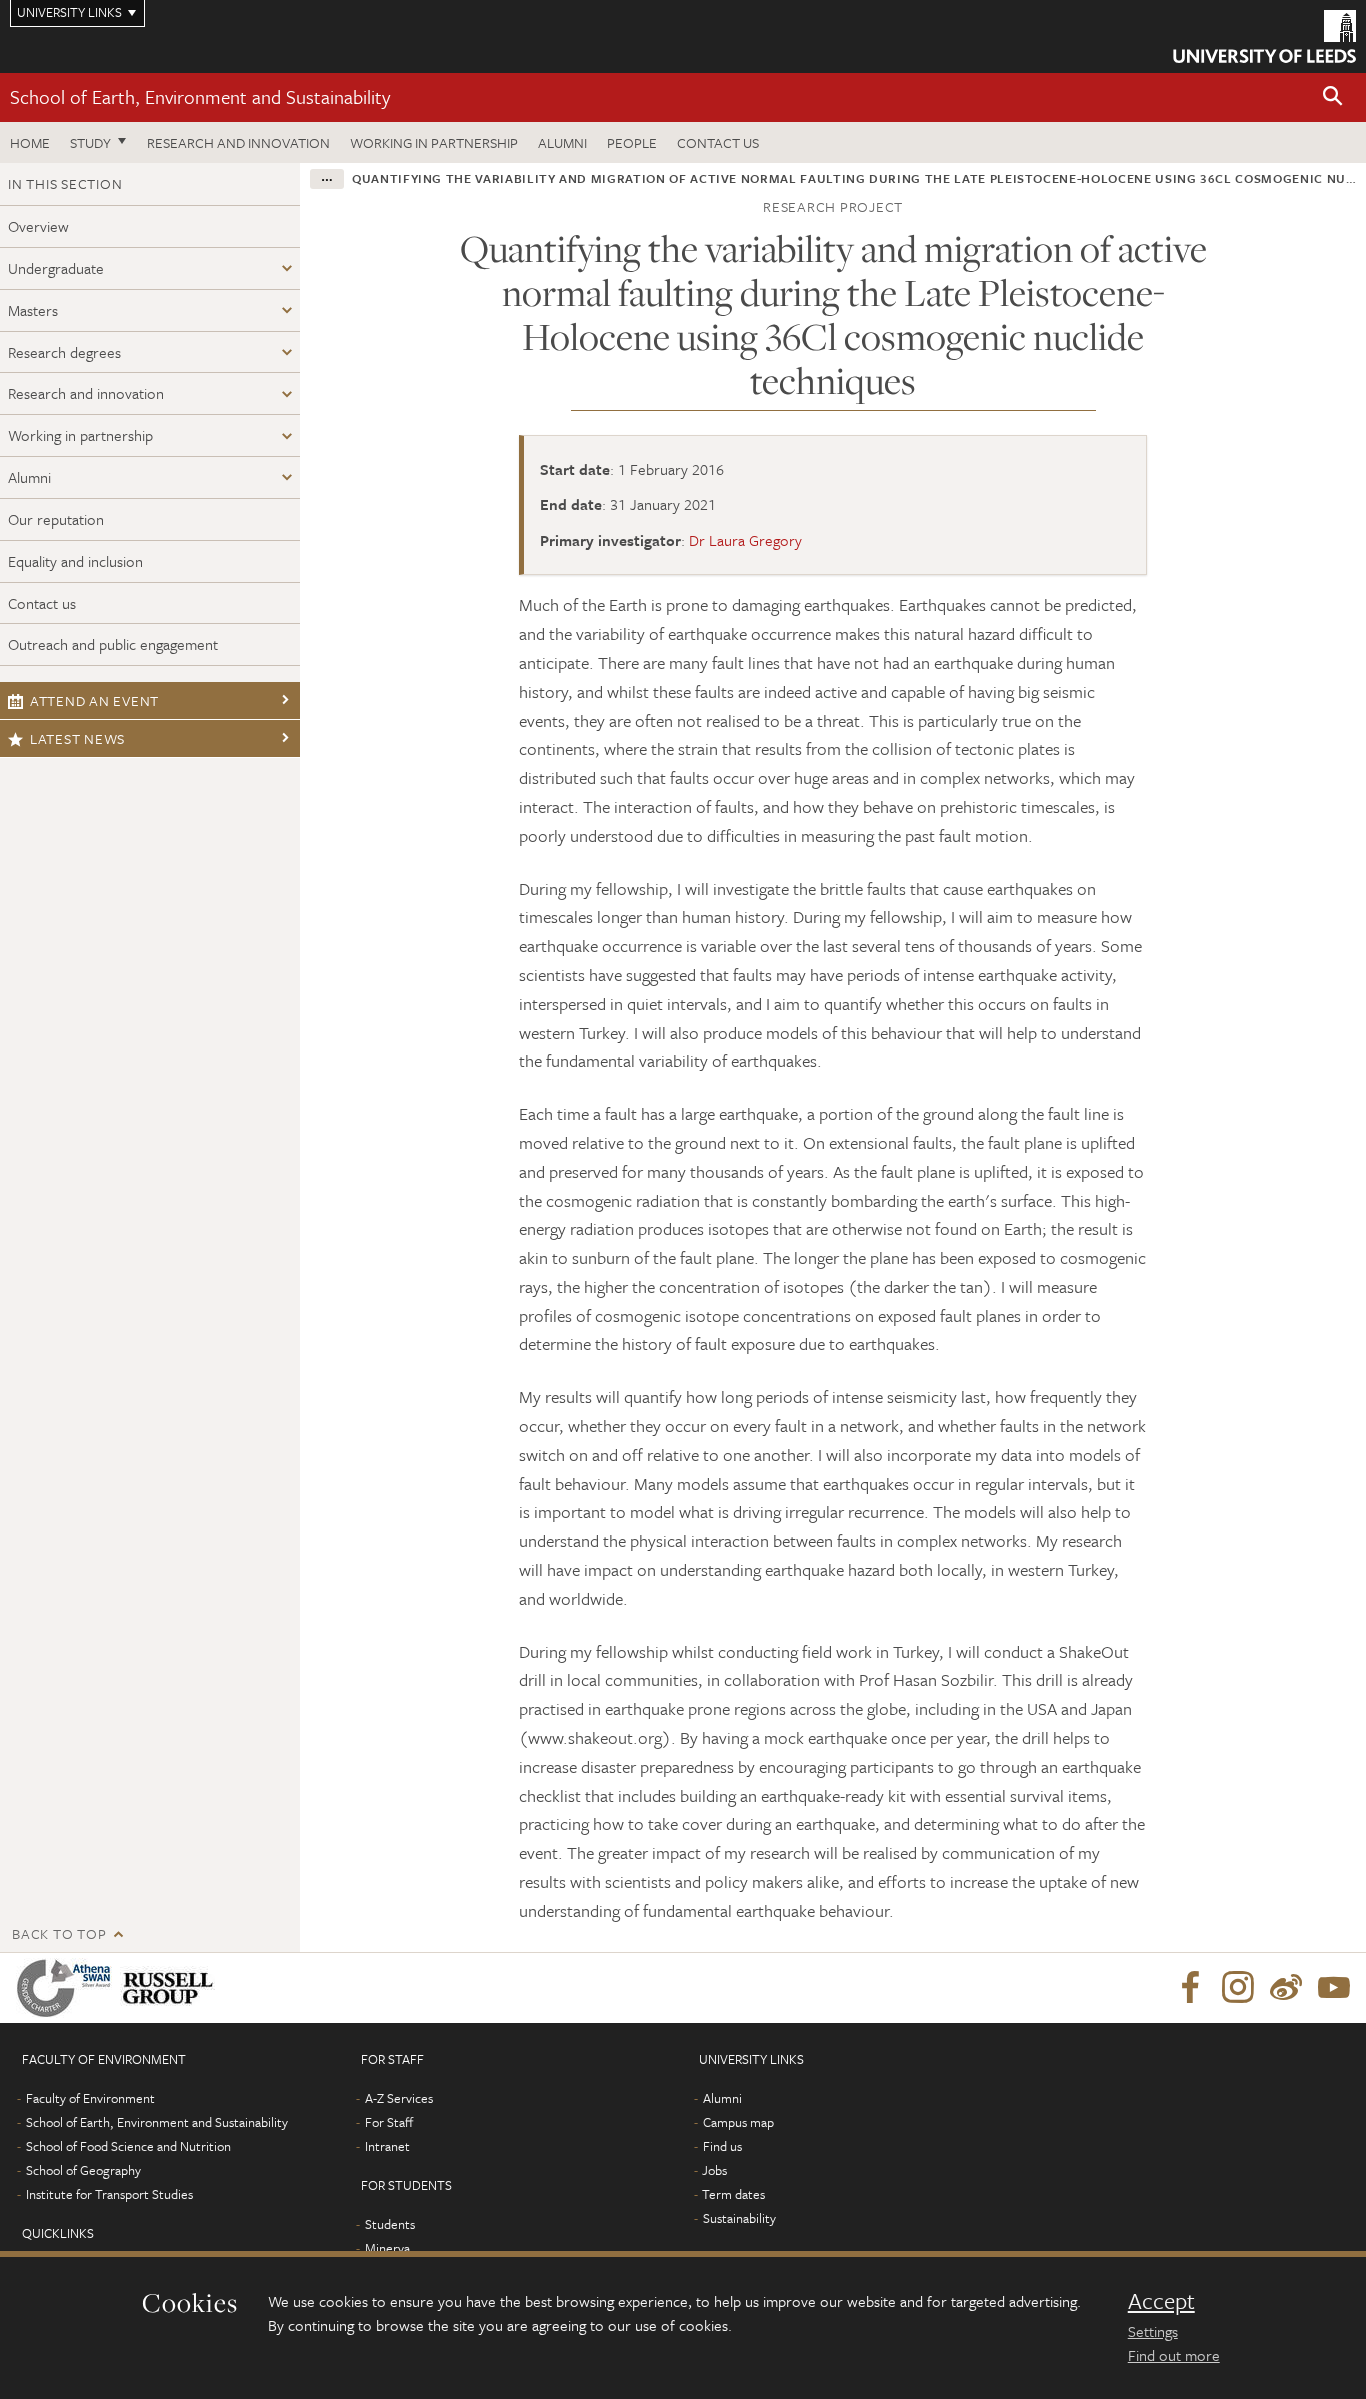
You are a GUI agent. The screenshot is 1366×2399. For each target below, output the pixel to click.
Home (30, 142)
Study (90, 142)
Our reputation (56, 519)
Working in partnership (434, 142)
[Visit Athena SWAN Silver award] (68, 1988)
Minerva (387, 2248)
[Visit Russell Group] (171, 1988)
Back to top (59, 1933)
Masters (33, 310)
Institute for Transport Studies (109, 2194)
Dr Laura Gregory (745, 540)
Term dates (733, 2194)
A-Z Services (399, 2098)
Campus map (738, 2122)
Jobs (714, 2170)
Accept (1161, 2301)
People (632, 142)
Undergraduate (56, 268)
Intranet (387, 2146)
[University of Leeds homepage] (1264, 36)
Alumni (562, 142)
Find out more (1174, 2355)
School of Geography (83, 2170)
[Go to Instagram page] (1238, 1988)
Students (390, 2224)
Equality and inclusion (75, 561)
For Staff (389, 2122)
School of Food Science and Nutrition (128, 2146)
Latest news (77, 738)
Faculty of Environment (90, 2098)
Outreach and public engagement (113, 644)
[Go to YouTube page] (1334, 1988)
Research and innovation (238, 142)
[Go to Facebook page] (1190, 1988)
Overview (38, 226)
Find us (722, 2146)
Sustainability (739, 2218)
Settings (1153, 2331)
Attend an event (94, 700)
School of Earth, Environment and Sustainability (200, 96)
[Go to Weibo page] (1286, 1988)
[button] (1333, 97)
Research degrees (64, 352)
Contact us (718, 142)
